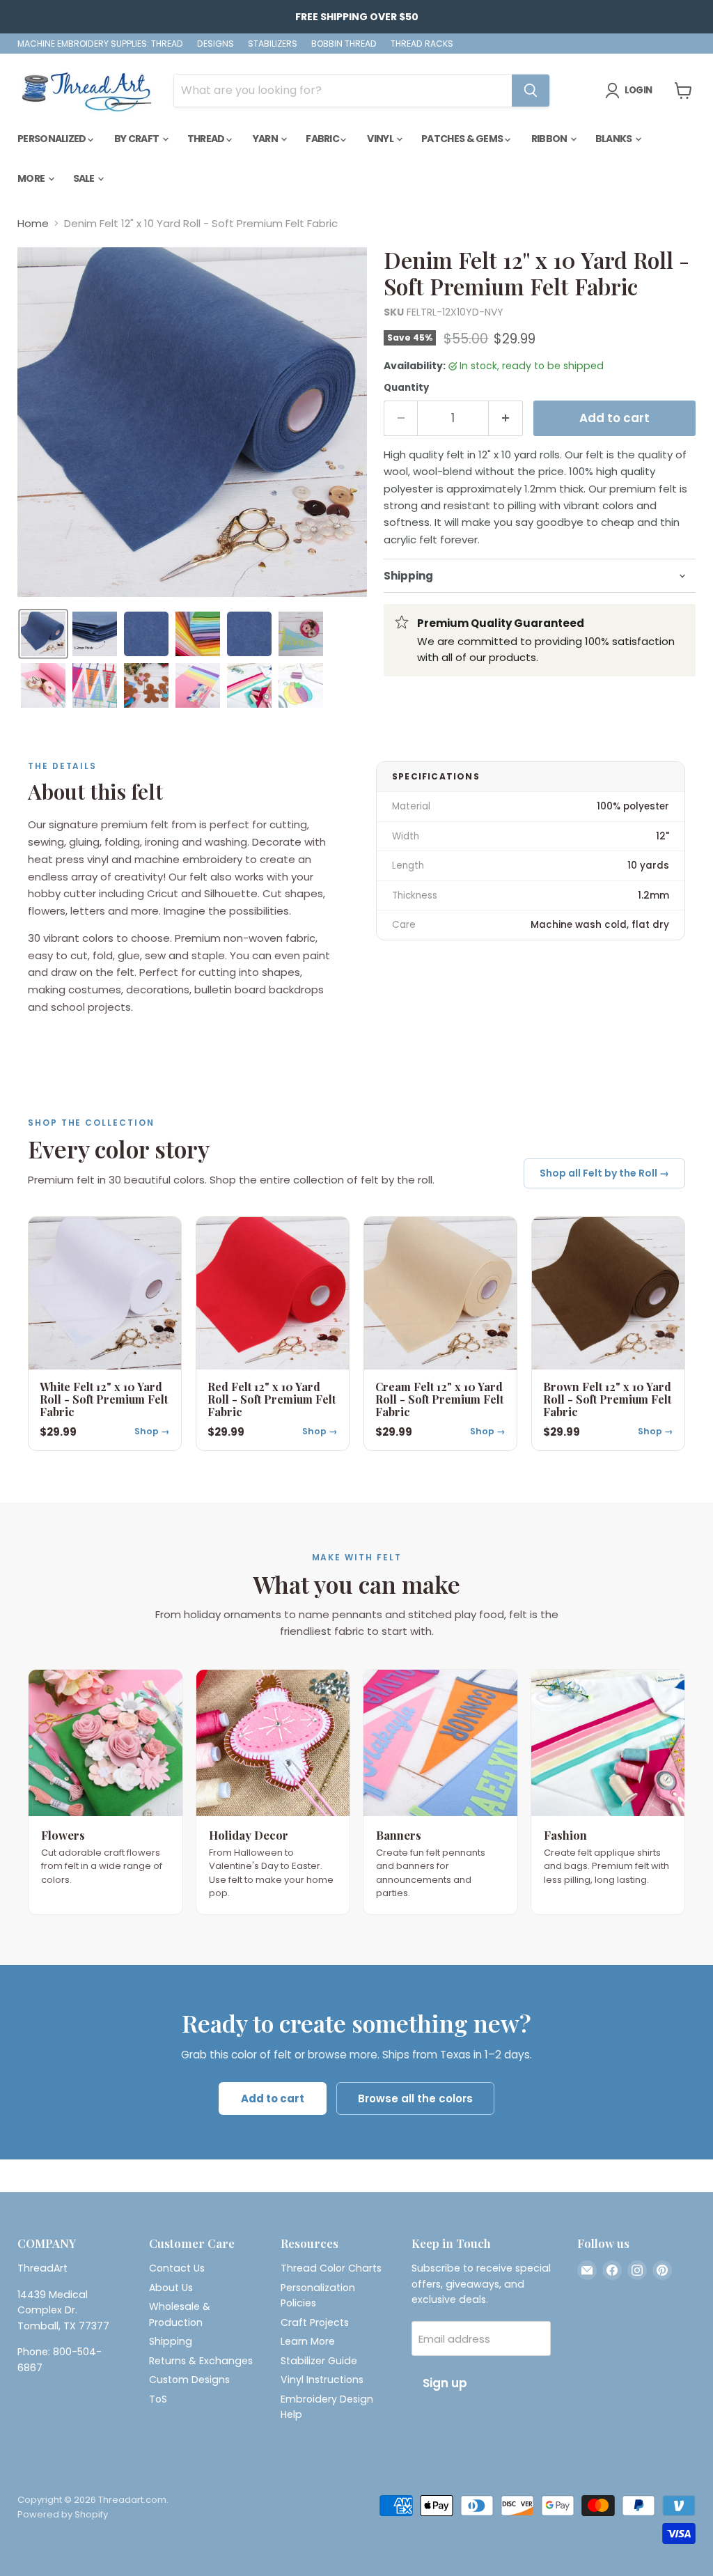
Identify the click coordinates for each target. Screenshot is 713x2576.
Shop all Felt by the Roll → (604, 1173)
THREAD (207, 139)
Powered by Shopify (63, 2514)
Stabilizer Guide (319, 2361)
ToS (158, 2399)
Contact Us (177, 2268)
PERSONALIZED (53, 139)
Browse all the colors (415, 2098)
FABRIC (323, 139)
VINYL (381, 139)
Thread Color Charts (331, 2268)
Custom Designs (189, 2380)
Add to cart (273, 2098)
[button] (43, 634)
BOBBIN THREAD (344, 44)
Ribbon (550, 139)
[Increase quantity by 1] (506, 418)
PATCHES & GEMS (463, 139)
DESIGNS (216, 44)
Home (33, 223)
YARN (266, 139)
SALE (85, 178)
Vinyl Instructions (322, 2380)
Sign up (445, 2383)
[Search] (531, 91)
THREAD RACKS (422, 44)
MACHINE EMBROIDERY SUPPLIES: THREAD (100, 44)
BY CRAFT (138, 139)
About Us (171, 2288)
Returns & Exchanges (201, 2361)
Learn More (308, 2341)
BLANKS (614, 139)
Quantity (406, 388)
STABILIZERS (273, 44)
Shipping (171, 2341)
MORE (32, 178)
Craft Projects (315, 2322)
